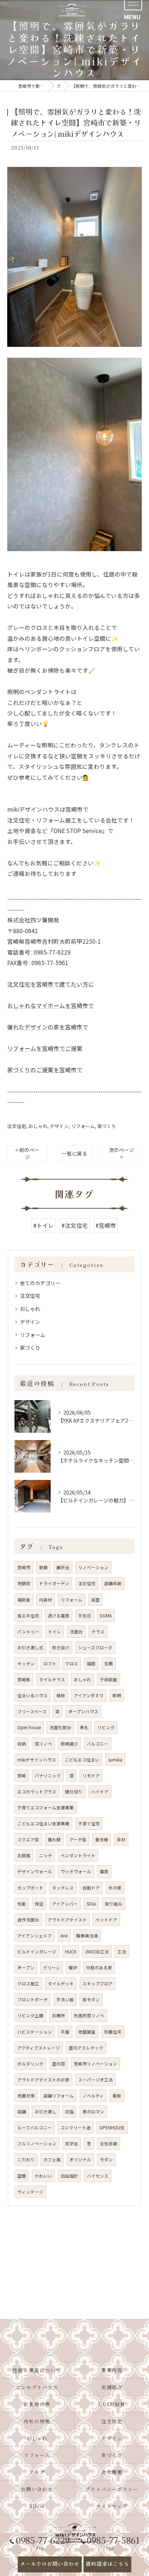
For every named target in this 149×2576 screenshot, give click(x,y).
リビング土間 (30, 2015)
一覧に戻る (74, 1153)
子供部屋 (108, 1679)
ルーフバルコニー (35, 2128)
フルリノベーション (37, 2144)
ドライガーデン (54, 1583)
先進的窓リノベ (89, 2015)
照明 (117, 1695)
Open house (29, 1727)
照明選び (69, 1744)
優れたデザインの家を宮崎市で (48, 1027)
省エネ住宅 (28, 1616)
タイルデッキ (61, 1984)
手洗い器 (65, 1999)
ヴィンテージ (30, 2192)
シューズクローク (95, 1648)
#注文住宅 (75, 1225)
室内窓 (59, 2064)
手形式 (85, 1616)
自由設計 (69, 2176)
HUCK (71, 1952)
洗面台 (76, 1632)
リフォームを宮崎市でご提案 (45, 1048)
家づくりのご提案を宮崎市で (45, 1070)
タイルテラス (52, 1679)
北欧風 (24, 1855)
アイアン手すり (89, 1695)
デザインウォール (35, 1871)
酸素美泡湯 (87, 1936)
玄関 (108, 1664)
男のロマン (93, 2112)
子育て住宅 (89, 1824)
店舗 (22, 2112)
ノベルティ (93, 2096)
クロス (72, 1664)
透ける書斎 (59, 1616)
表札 (84, 1727)
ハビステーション (35, 2032)
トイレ (55, 1632)
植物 (61, 1695)
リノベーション (93, 1567)
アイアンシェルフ (35, 1936)
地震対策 (26, 2096)
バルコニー (98, 1744)
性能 (22, 1904)
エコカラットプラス (37, 1792)
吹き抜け (61, 1648)
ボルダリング (30, 2064)
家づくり (107, 1126)
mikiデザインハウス (37, 1760)
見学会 (72, 2144)
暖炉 (73, 1968)
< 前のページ (27, 1153)
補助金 (24, 1600)
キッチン (26, 1664)
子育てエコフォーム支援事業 (46, 1808)
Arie (64, 1936)
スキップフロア (98, 1984)
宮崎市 (24, 1567)
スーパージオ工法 (95, 2080)
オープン (26, 1968)
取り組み (114, 1904)
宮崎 (22, 1776)
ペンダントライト (78, 1855)
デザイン (59, 1126)
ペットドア (106, 1920)
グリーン (52, 1968)
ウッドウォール (76, 1871)
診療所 (59, 2015)
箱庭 (91, 1664)
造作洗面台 (28, 1920)
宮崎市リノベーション (95, 2064)
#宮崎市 (106, 1225)
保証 (39, 1904)
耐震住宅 (113, 2032)
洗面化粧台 (60, 1727)
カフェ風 (52, 2159)
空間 (22, 2176)
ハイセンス (98, 2176)
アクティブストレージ (39, 2048)
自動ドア (91, 1888)
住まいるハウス (33, 1695)
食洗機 (102, 1839)
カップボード (30, 1888)
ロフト (50, 1664)
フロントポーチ (33, 1999)
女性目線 (108, 2144)
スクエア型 (28, 1839)
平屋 (65, 2032)
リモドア (91, 1776)
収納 (22, 1744)
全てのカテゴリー (40, 1283)
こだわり (26, 2159)
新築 (43, 1567)
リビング (106, 1727)
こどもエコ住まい (82, 1760)
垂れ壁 (54, 1839)
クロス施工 (28, 1984)
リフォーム (83, 1126)
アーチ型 (78, 1839)
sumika (115, 1760)
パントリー (28, 1632)
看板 (117, 2096)
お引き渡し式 (30, 1648)
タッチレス (63, 1888)
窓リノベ (43, 1744)
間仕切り (74, 1792)
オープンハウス (83, 1711)
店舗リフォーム (59, 2096)
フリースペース (32, 1711)
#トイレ (44, 1225)
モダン (106, 2159)
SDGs (91, 1904)
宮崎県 (24, 1679)
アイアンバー (65, 1904)
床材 (121, 1839)
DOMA (106, 1616)
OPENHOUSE (112, 2128)
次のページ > (122, 1153)
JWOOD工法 (97, 1952)
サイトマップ (112, 2506)
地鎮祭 (24, 1583)
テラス (98, 1632)
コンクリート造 (76, 2128)
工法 (122, 1952)
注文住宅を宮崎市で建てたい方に (51, 984)
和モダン (91, 1999)
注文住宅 (17, 1126)
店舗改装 (113, 1583)
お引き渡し (46, 2112)
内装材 (46, 1600)
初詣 (69, 2112)
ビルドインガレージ (37, 1952)
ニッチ (46, 1855)
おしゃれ (38, 1126)
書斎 (104, 1871)
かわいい (43, 2176)
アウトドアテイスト (67, 1920)
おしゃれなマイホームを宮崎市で (51, 1005)
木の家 (115, 1888)
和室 (95, 1600)
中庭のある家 (99, 1968)
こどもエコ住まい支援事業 (43, 1824)
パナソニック (48, 1776)
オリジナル (80, 2159)
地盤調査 (87, 2032)
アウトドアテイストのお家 (43, 2080)
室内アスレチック (86, 2048)
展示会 (63, 1567)
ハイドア (100, 1792)
